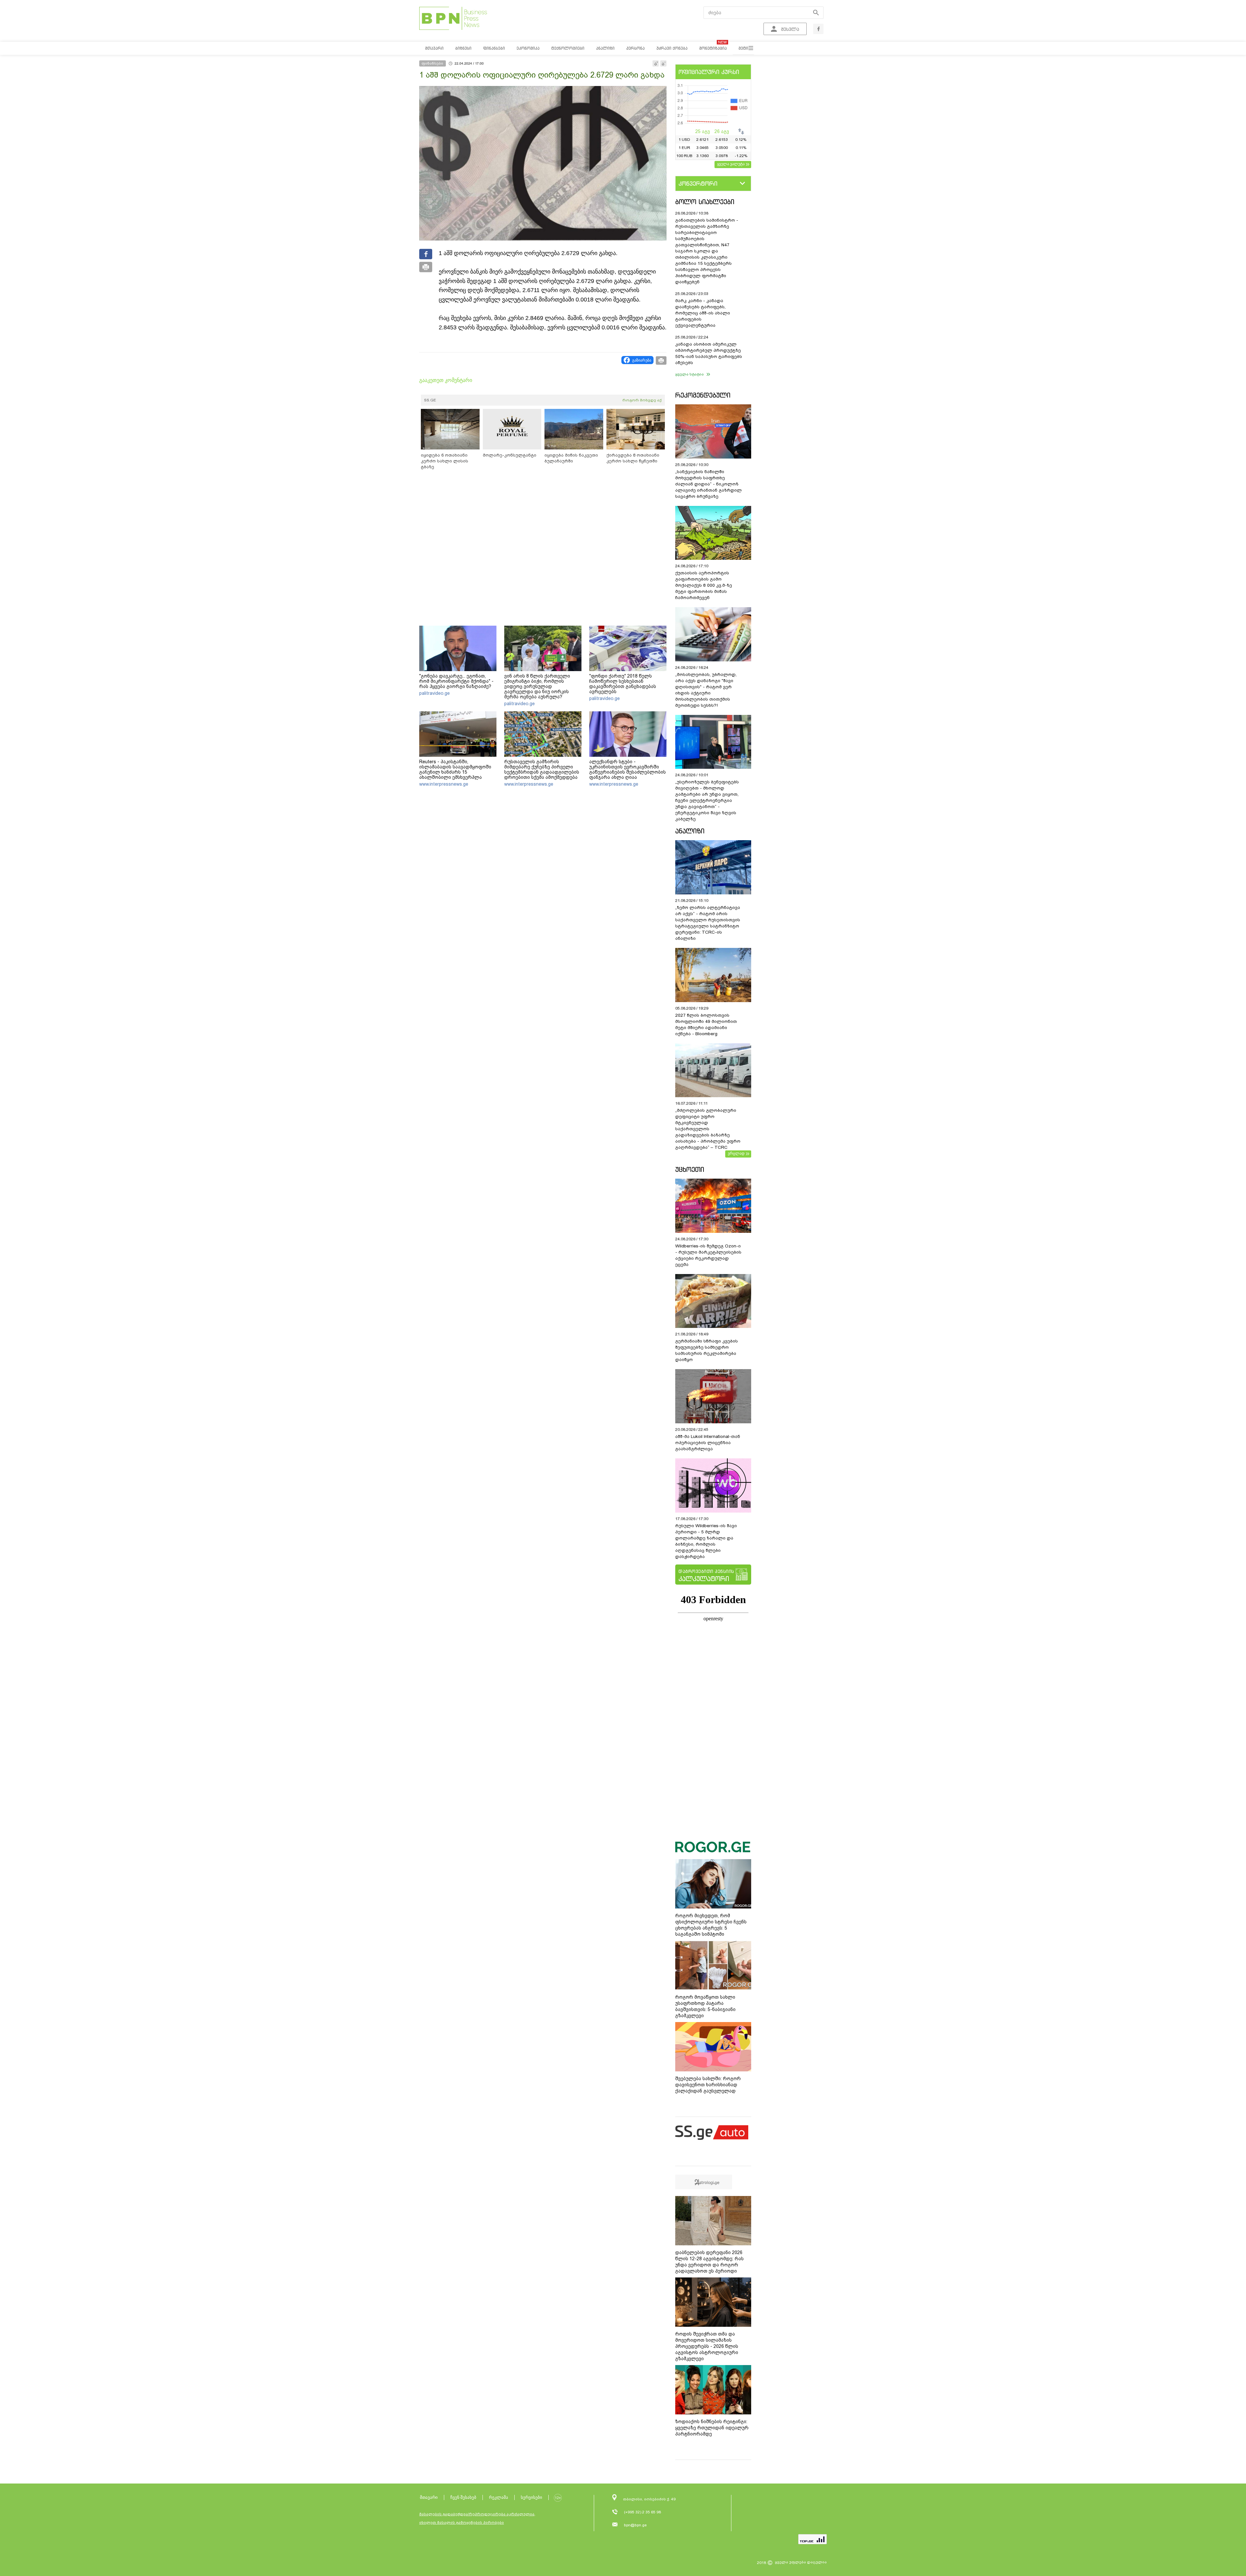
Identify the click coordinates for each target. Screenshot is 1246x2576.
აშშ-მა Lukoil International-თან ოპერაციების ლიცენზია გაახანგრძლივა (708, 1443)
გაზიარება (642, 360)
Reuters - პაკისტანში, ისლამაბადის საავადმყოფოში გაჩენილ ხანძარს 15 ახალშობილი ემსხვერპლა (455, 769)
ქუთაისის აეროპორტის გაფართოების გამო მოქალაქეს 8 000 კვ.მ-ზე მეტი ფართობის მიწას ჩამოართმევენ (704, 585)
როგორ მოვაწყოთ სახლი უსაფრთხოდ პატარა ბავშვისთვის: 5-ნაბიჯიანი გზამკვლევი (705, 2006)
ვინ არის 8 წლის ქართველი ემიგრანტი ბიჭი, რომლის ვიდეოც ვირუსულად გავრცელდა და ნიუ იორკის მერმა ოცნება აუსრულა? (537, 686)
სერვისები (531, 2497)
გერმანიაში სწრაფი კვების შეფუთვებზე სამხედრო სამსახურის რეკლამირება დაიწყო (707, 1350)
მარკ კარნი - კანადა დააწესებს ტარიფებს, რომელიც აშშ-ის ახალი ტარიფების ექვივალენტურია (703, 313)
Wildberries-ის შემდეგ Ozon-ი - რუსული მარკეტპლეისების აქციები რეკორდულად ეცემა (708, 1255)
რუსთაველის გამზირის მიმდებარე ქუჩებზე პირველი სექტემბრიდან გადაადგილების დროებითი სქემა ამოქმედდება (542, 769)
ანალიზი (690, 831)
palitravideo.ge (434, 693)
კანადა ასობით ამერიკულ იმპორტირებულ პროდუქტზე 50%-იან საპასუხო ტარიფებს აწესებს (709, 353)
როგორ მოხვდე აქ (642, 400)
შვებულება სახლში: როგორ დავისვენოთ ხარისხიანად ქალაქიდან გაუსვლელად (708, 2085)
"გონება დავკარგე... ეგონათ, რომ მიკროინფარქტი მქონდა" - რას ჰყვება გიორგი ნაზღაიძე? (456, 681)
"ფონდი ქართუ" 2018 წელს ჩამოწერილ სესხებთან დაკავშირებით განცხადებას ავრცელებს (623, 684)
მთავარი (429, 2497)
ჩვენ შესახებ (463, 2497)
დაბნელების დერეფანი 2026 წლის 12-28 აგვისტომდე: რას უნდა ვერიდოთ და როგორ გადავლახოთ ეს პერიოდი (709, 2262)
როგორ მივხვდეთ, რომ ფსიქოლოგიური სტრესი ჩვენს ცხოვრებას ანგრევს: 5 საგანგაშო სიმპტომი (711, 1925)
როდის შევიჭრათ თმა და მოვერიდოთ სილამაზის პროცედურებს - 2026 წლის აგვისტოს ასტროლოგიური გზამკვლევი (707, 2346)
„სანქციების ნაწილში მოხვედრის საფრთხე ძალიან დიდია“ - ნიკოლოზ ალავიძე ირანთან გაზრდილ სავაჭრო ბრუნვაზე (709, 484)
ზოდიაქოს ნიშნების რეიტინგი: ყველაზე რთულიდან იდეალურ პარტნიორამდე (712, 2428)
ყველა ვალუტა (731, 164)
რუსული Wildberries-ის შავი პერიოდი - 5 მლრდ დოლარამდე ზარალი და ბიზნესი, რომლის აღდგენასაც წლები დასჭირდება (706, 1541)
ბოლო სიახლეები (705, 202)
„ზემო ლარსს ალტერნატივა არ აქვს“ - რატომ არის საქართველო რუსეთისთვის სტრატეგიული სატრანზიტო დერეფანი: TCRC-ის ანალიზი (708, 923)
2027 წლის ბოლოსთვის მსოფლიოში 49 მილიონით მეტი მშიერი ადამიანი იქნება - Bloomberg (706, 1024)
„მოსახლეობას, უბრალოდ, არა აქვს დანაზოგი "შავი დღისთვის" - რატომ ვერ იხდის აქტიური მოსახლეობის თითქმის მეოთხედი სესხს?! (706, 690)
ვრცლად (736, 1153)
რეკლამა (499, 2497)
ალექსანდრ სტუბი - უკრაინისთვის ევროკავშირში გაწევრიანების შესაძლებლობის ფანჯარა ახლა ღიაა (628, 769)
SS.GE (430, 400)
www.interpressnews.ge (444, 784)
